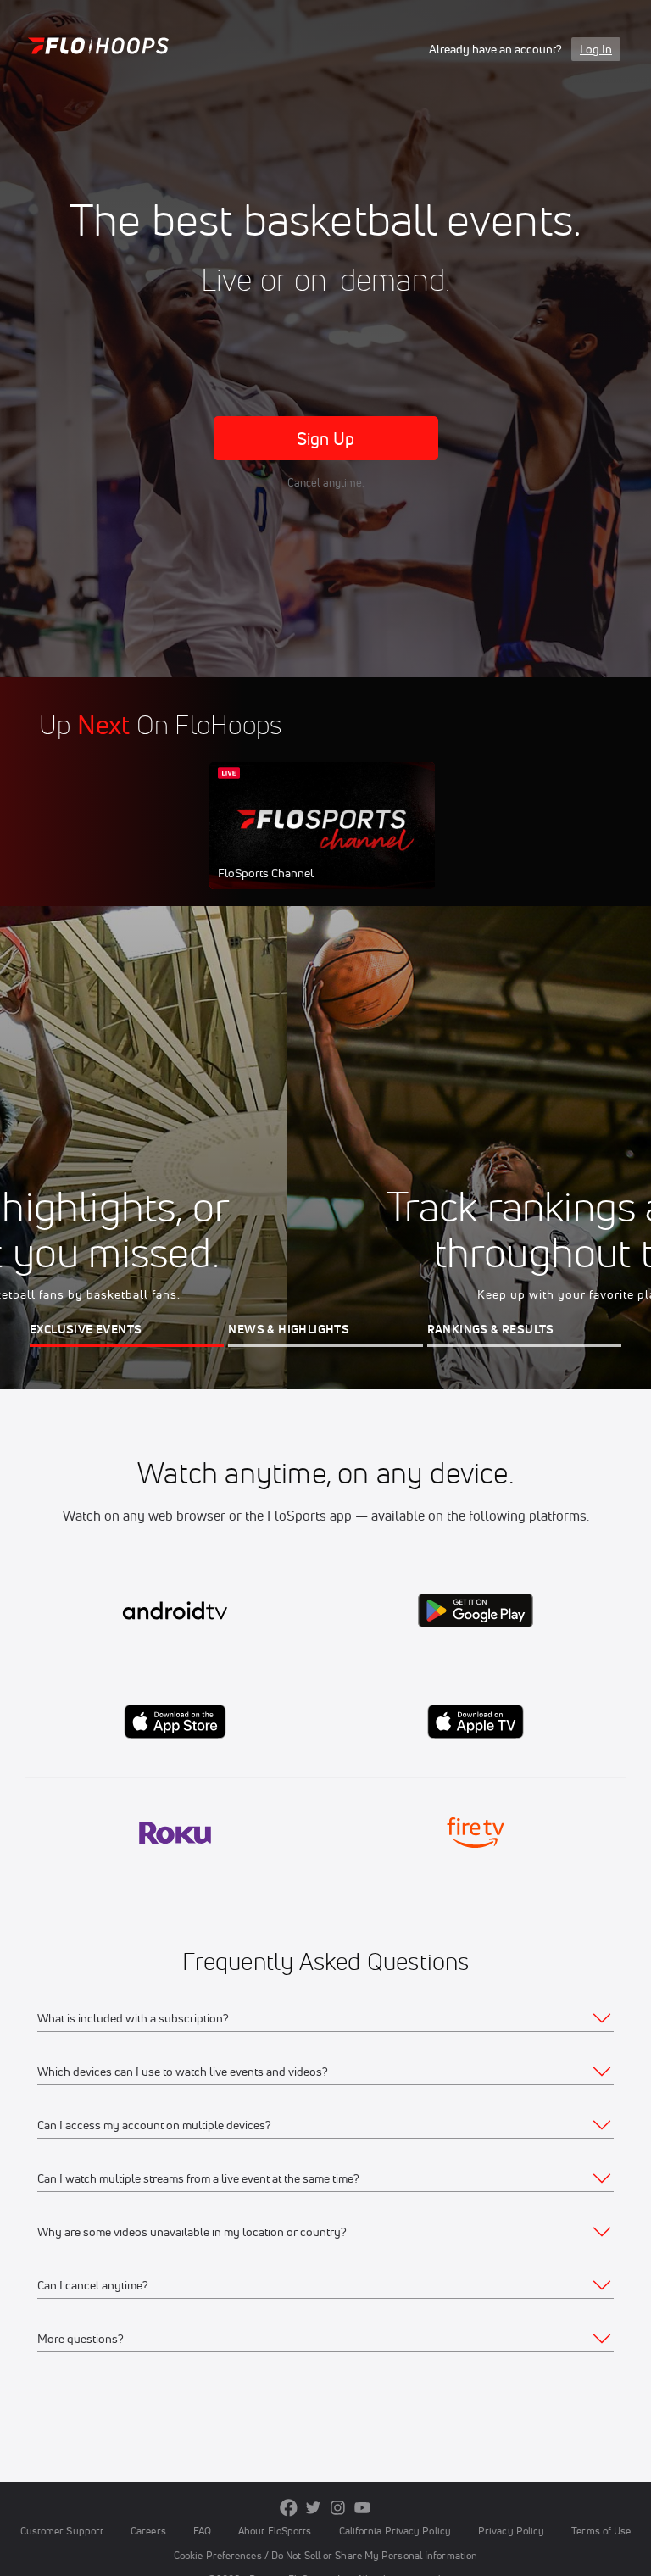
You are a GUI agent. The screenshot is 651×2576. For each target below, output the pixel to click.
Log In (596, 49)
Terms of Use (601, 2531)
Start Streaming (322, 843)
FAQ (202, 2531)
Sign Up (326, 439)
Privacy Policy (511, 2531)
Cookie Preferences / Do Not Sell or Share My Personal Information (325, 2555)
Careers (148, 2531)
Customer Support (62, 2531)
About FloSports (275, 2531)
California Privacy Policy (395, 2531)
